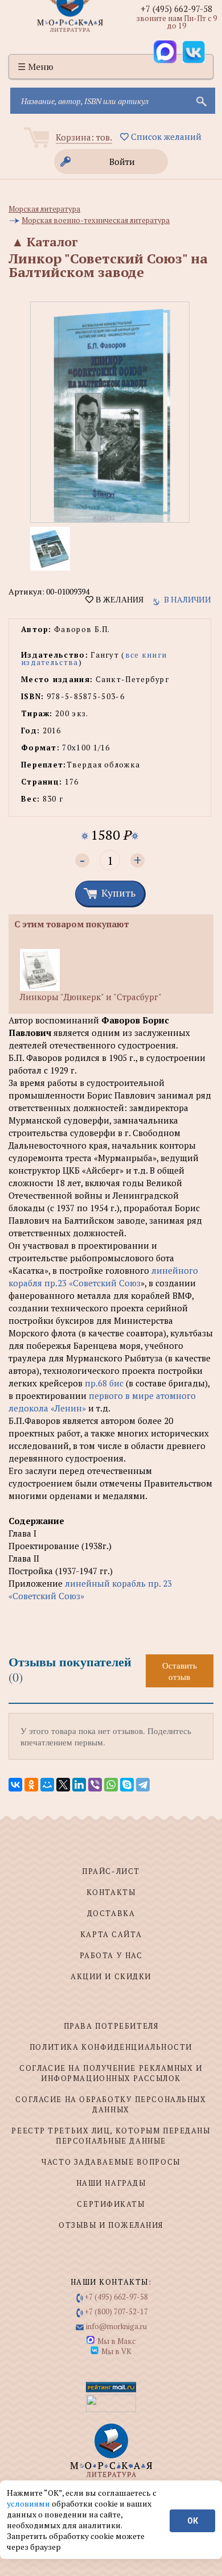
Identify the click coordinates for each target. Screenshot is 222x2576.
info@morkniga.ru (116, 2326)
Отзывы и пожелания (111, 2225)
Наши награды (111, 2183)
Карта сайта (111, 1934)
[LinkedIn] (79, 1785)
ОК (193, 2521)
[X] (63, 1785)
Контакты (111, 1892)
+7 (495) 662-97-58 (176, 9)
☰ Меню (36, 67)
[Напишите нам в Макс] (165, 52)
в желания (118, 600)
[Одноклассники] (31, 1785)
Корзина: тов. (84, 137)
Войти (122, 162)
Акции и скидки (111, 1976)
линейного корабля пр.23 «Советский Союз (103, 1277)
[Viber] (95, 1785)
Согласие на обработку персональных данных (111, 2104)
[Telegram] (143, 1785)
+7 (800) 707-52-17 (116, 2311)
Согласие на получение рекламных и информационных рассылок (111, 2073)
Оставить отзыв (180, 1671)
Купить (118, 893)
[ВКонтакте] (15, 1785)
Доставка (111, 1913)
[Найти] (200, 101)
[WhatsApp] (111, 1785)
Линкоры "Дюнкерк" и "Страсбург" (91, 997)
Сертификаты (111, 2204)
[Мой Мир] (47, 1785)
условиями (29, 2503)
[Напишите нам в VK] (194, 52)
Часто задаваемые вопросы (111, 2162)
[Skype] (127, 1785)
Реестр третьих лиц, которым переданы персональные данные (111, 2136)
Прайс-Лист (111, 1871)
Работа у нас (111, 1955)
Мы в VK (116, 2351)
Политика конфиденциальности (111, 2047)
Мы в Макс (116, 2341)
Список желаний (165, 137)
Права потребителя (111, 2026)
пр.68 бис (104, 1383)
